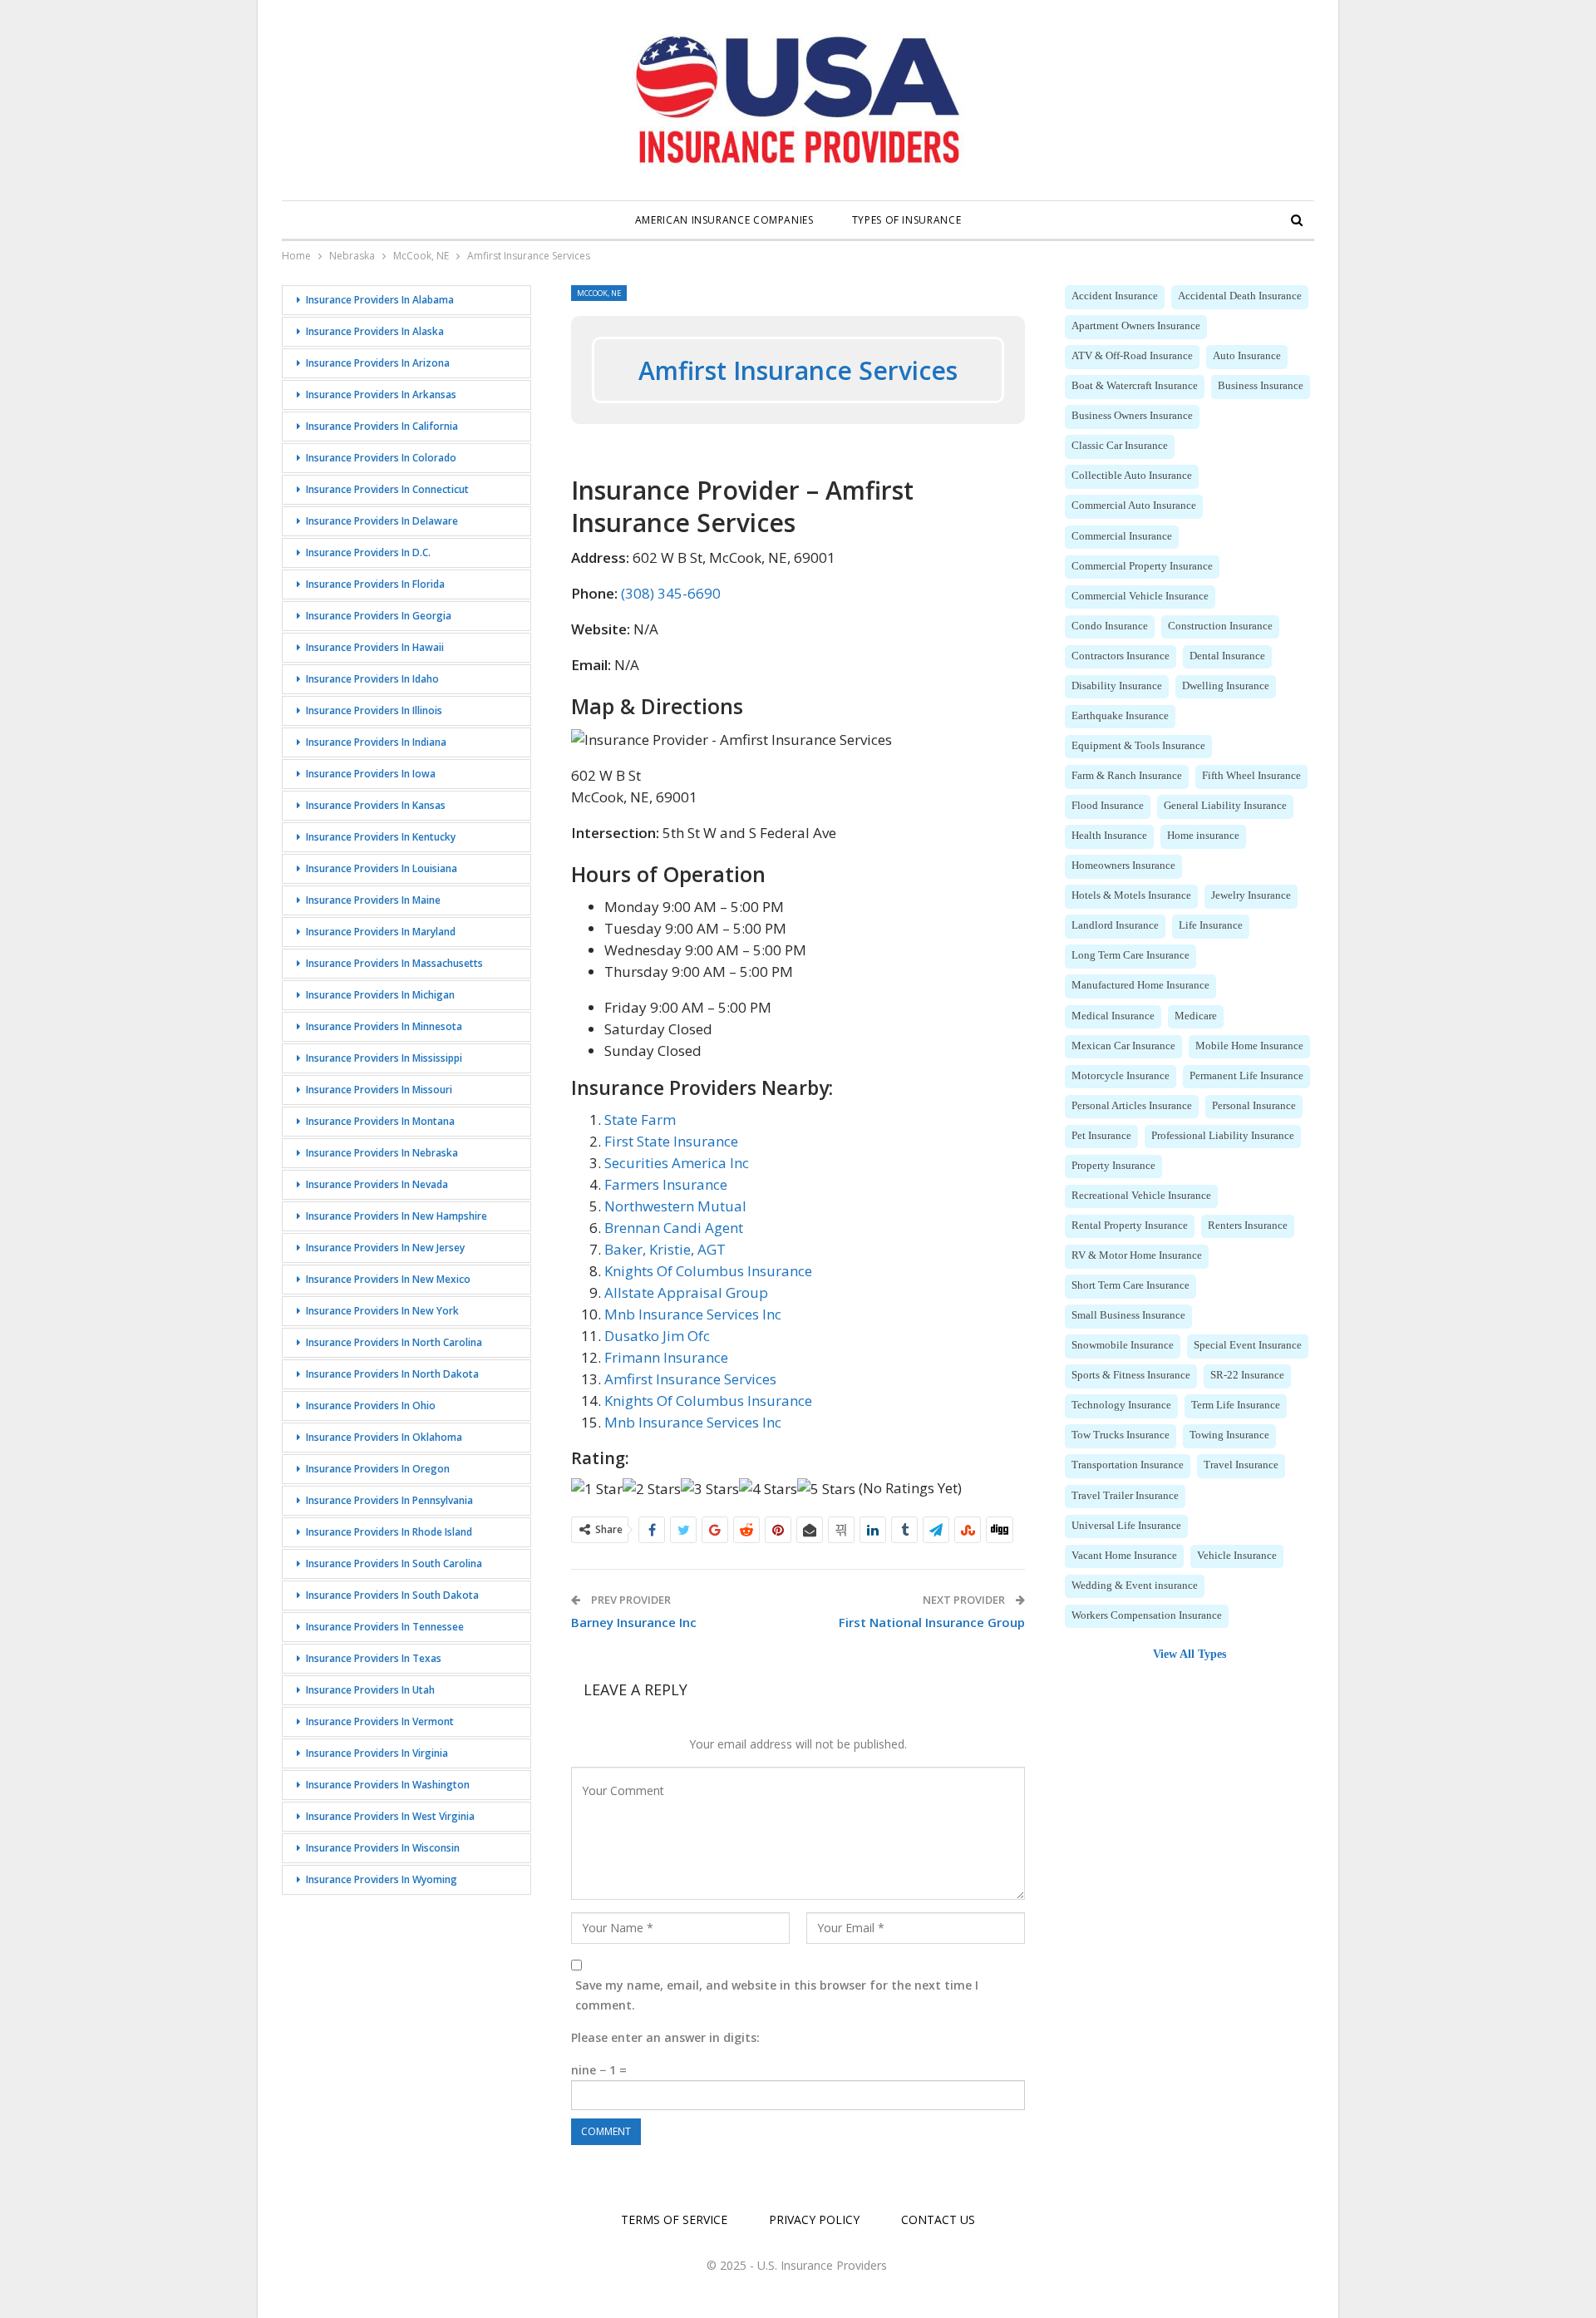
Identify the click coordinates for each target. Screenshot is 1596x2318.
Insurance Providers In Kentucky (381, 837)
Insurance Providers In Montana (380, 1121)
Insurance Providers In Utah (370, 1690)
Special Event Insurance (1248, 1345)
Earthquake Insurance (1120, 716)
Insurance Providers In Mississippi (384, 1058)
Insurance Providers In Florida (375, 584)
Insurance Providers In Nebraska (382, 1153)
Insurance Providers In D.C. (368, 552)
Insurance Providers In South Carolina (394, 1563)
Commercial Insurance (1122, 536)
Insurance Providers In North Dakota (392, 1374)
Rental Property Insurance (1130, 1226)
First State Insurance (671, 1141)
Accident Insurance (1115, 296)
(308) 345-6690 (671, 593)
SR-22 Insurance (1247, 1375)
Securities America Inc (677, 1163)
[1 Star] (597, 1489)
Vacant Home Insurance (1124, 1556)
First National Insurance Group (932, 1622)
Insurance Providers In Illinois (374, 710)
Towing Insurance (1229, 1435)
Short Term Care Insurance (1130, 1285)
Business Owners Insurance (1132, 416)
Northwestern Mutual (675, 1206)
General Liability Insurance (1225, 806)
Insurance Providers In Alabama (380, 300)
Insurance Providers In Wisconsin (383, 1848)
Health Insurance (1109, 836)
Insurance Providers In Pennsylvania (389, 1500)
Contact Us (938, 2219)
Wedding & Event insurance (1135, 1586)
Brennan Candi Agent (674, 1228)
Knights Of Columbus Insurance (708, 1271)
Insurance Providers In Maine (373, 900)
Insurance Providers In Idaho (372, 679)
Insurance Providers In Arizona (378, 363)
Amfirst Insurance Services (690, 1379)
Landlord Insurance (1115, 925)
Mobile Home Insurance (1249, 1046)
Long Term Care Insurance (1130, 955)
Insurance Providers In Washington (388, 1785)
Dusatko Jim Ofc (657, 1336)
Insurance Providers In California (382, 426)
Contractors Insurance (1121, 656)
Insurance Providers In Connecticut (387, 489)
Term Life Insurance (1236, 1405)
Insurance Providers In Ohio (371, 1406)
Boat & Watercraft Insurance (1135, 386)
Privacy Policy (814, 2219)
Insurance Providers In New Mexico (388, 1279)
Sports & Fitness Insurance (1131, 1375)
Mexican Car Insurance (1123, 1046)
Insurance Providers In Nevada (377, 1184)
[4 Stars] (768, 1489)
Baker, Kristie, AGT (665, 1249)
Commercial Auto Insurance (1134, 506)
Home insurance (1203, 836)
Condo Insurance (1110, 626)
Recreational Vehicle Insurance (1141, 1196)
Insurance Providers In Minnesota (384, 1026)
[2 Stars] (652, 1489)
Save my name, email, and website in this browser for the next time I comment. (777, 1995)
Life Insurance (1211, 925)
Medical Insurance (1113, 1016)
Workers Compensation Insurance (1147, 1615)
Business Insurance (1261, 386)
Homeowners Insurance (1123, 866)
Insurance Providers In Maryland (381, 932)
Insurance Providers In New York (382, 1311)
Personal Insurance (1254, 1106)
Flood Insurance (1108, 806)
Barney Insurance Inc (634, 1622)
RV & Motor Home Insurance (1137, 1255)
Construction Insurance (1220, 626)
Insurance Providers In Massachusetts (394, 963)
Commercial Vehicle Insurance (1140, 596)
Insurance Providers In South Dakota (392, 1595)
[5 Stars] (826, 1489)
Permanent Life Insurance (1246, 1076)
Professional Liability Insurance (1223, 1136)
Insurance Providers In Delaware (382, 521)
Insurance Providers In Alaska (375, 331)
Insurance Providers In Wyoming (382, 1879)
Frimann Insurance (666, 1357)
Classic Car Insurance (1120, 446)
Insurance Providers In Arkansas (381, 395)
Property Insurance (1113, 1166)
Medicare (1196, 1016)
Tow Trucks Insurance (1121, 1435)
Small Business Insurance (1128, 1315)
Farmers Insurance (666, 1184)
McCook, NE (599, 293)
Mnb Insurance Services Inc (693, 1314)
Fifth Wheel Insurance (1251, 776)
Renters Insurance (1248, 1226)
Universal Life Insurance (1126, 1526)
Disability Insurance (1117, 686)
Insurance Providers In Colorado (381, 458)
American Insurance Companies (724, 220)
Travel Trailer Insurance (1125, 1496)
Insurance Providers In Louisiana (382, 868)
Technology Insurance (1121, 1405)
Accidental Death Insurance (1240, 296)
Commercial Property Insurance (1142, 566)
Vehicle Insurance (1237, 1556)
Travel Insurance (1241, 1465)
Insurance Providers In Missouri (379, 1090)
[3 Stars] (710, 1489)
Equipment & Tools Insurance (1138, 746)
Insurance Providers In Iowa (371, 774)
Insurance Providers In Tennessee (385, 1627)
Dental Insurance (1227, 656)
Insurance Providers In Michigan (380, 995)
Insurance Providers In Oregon (378, 1469)
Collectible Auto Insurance (1132, 476)
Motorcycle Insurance (1121, 1076)
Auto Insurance (1247, 356)
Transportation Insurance (1128, 1465)
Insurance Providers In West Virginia (390, 1816)
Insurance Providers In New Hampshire (397, 1216)
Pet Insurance (1101, 1136)
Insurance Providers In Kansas (376, 805)
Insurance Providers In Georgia (379, 616)
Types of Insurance (907, 220)
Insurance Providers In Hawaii (375, 647)
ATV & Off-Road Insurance (1132, 356)
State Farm (640, 1120)
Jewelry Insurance (1251, 895)
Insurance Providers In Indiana (376, 742)
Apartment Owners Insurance (1136, 326)
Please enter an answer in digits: (665, 2037)
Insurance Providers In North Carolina (394, 1342)
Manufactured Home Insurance (1140, 985)
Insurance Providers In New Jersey (385, 1248)
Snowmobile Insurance (1123, 1345)
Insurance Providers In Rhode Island (389, 1532)
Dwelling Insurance (1226, 686)
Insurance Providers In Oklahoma (384, 1437)
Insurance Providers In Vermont (380, 1721)
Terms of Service (674, 2219)
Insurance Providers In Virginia (377, 1753)
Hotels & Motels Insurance (1131, 895)
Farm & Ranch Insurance (1127, 776)
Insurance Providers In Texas (374, 1658)
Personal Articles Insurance (1132, 1106)
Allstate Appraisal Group (686, 1292)
